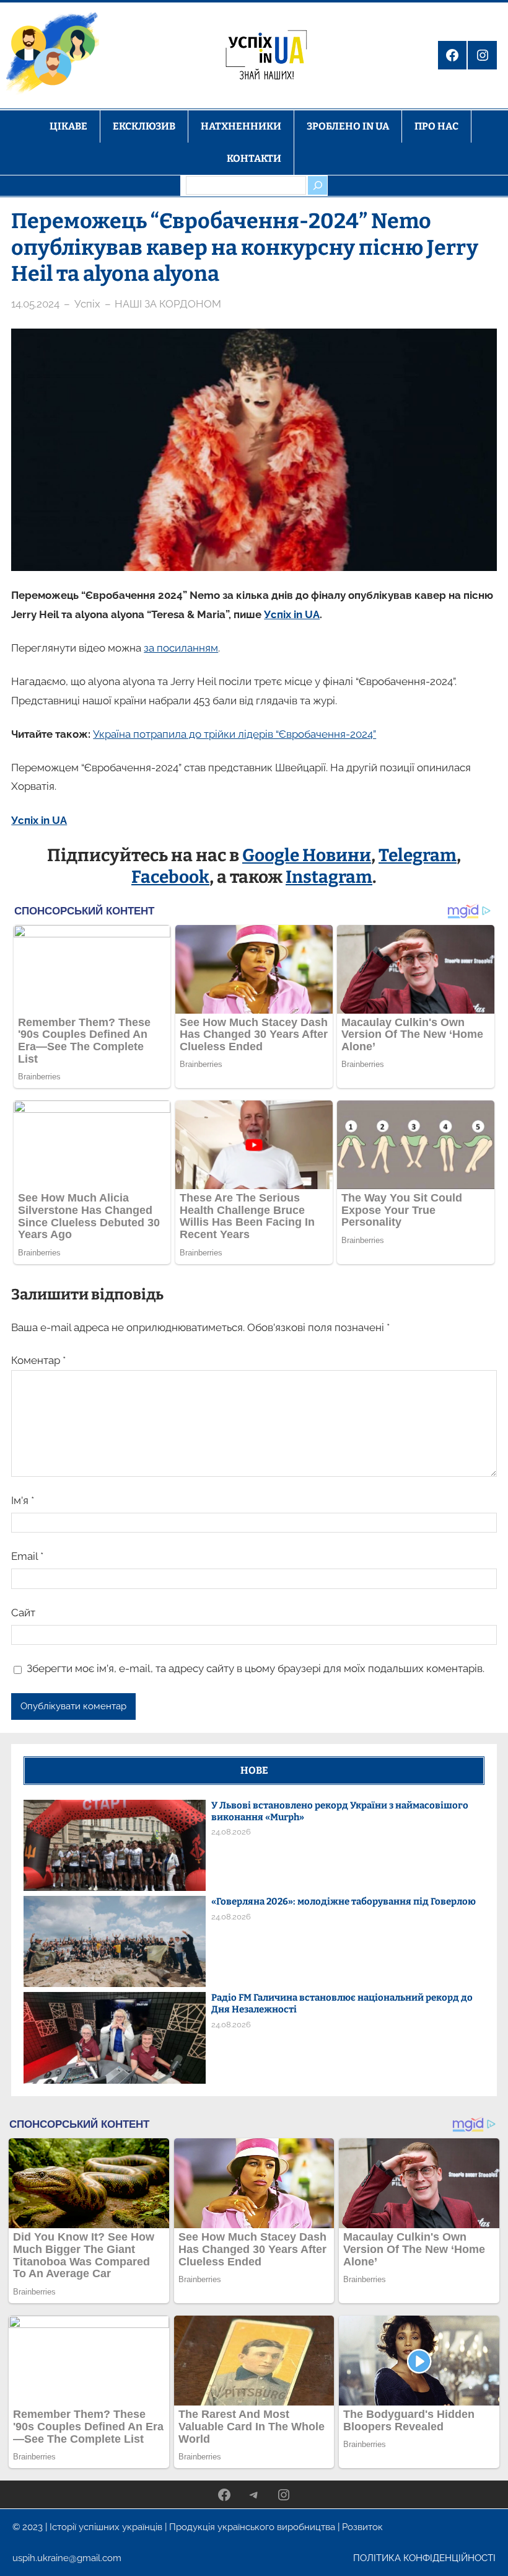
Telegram (418, 855)
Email (27, 1556)
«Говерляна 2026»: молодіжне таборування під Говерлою (344, 1901)
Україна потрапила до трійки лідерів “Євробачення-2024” (234, 734)
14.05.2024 (35, 304)
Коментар (38, 1360)
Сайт (23, 1613)
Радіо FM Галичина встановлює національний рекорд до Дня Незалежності (342, 2003)
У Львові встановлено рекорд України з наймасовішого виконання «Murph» (340, 1811)
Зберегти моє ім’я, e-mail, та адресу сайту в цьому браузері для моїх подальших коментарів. (256, 1668)
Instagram (329, 877)
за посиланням (181, 648)
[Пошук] (317, 185)
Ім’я (23, 1500)
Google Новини (307, 855)
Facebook (170, 877)
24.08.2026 (231, 1832)
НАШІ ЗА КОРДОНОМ (168, 304)
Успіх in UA (292, 614)
